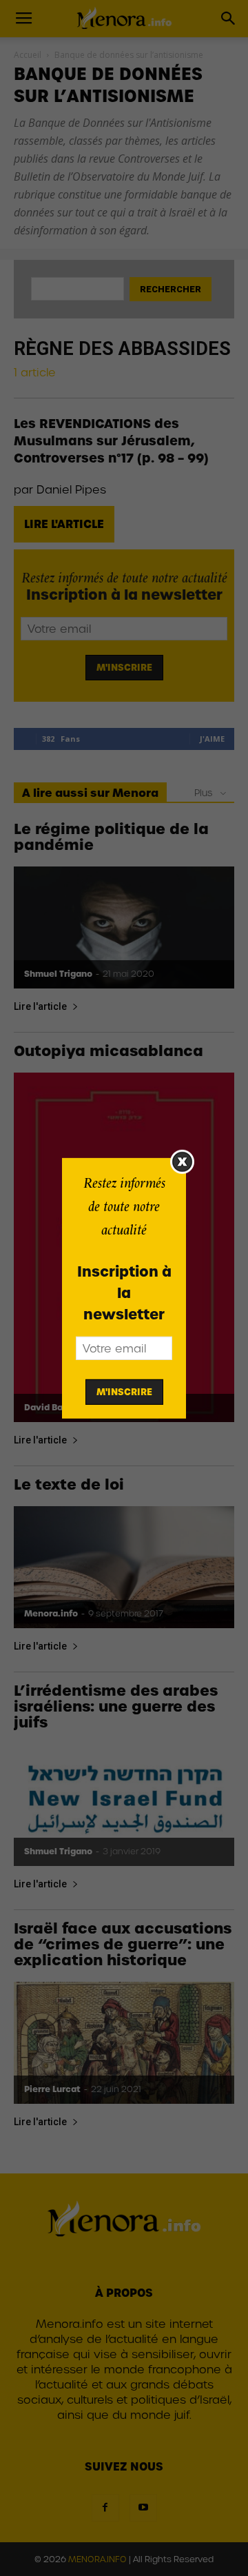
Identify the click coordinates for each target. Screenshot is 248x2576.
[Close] (182, 1161)
